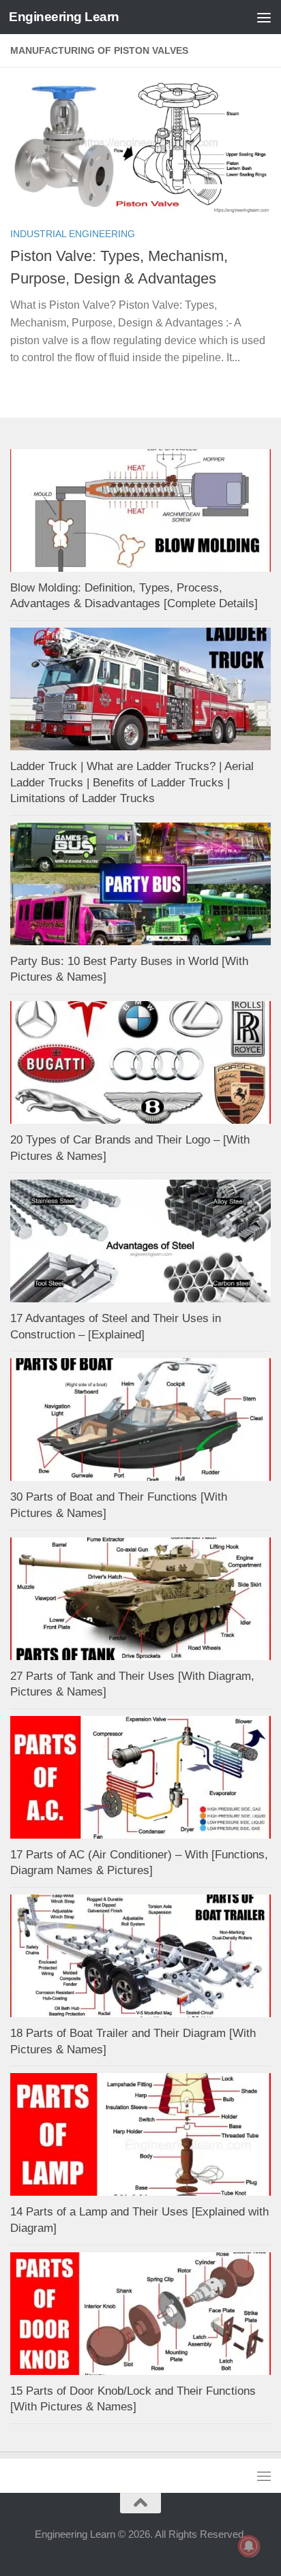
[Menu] (264, 17)
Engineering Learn (64, 17)
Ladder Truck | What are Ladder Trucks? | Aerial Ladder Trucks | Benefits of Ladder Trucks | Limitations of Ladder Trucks (132, 782)
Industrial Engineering (73, 234)
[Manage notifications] (249, 2546)
